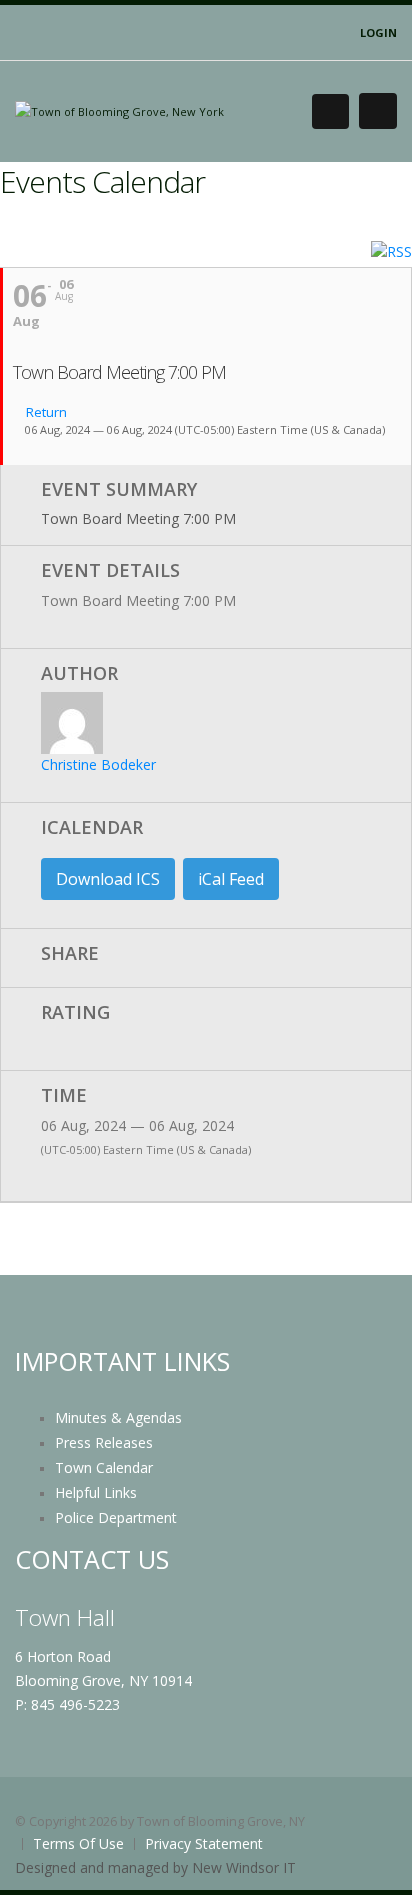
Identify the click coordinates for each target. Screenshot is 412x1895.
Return (45, 413)
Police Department (116, 1517)
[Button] (378, 111)
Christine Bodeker (98, 764)
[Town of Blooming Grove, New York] (119, 110)
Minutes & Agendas (118, 1417)
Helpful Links (96, 1492)
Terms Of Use (78, 1843)
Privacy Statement (204, 1843)
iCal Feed (231, 879)
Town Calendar (104, 1467)
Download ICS (108, 879)
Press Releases (104, 1442)
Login (378, 32)
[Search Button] (330, 111)
